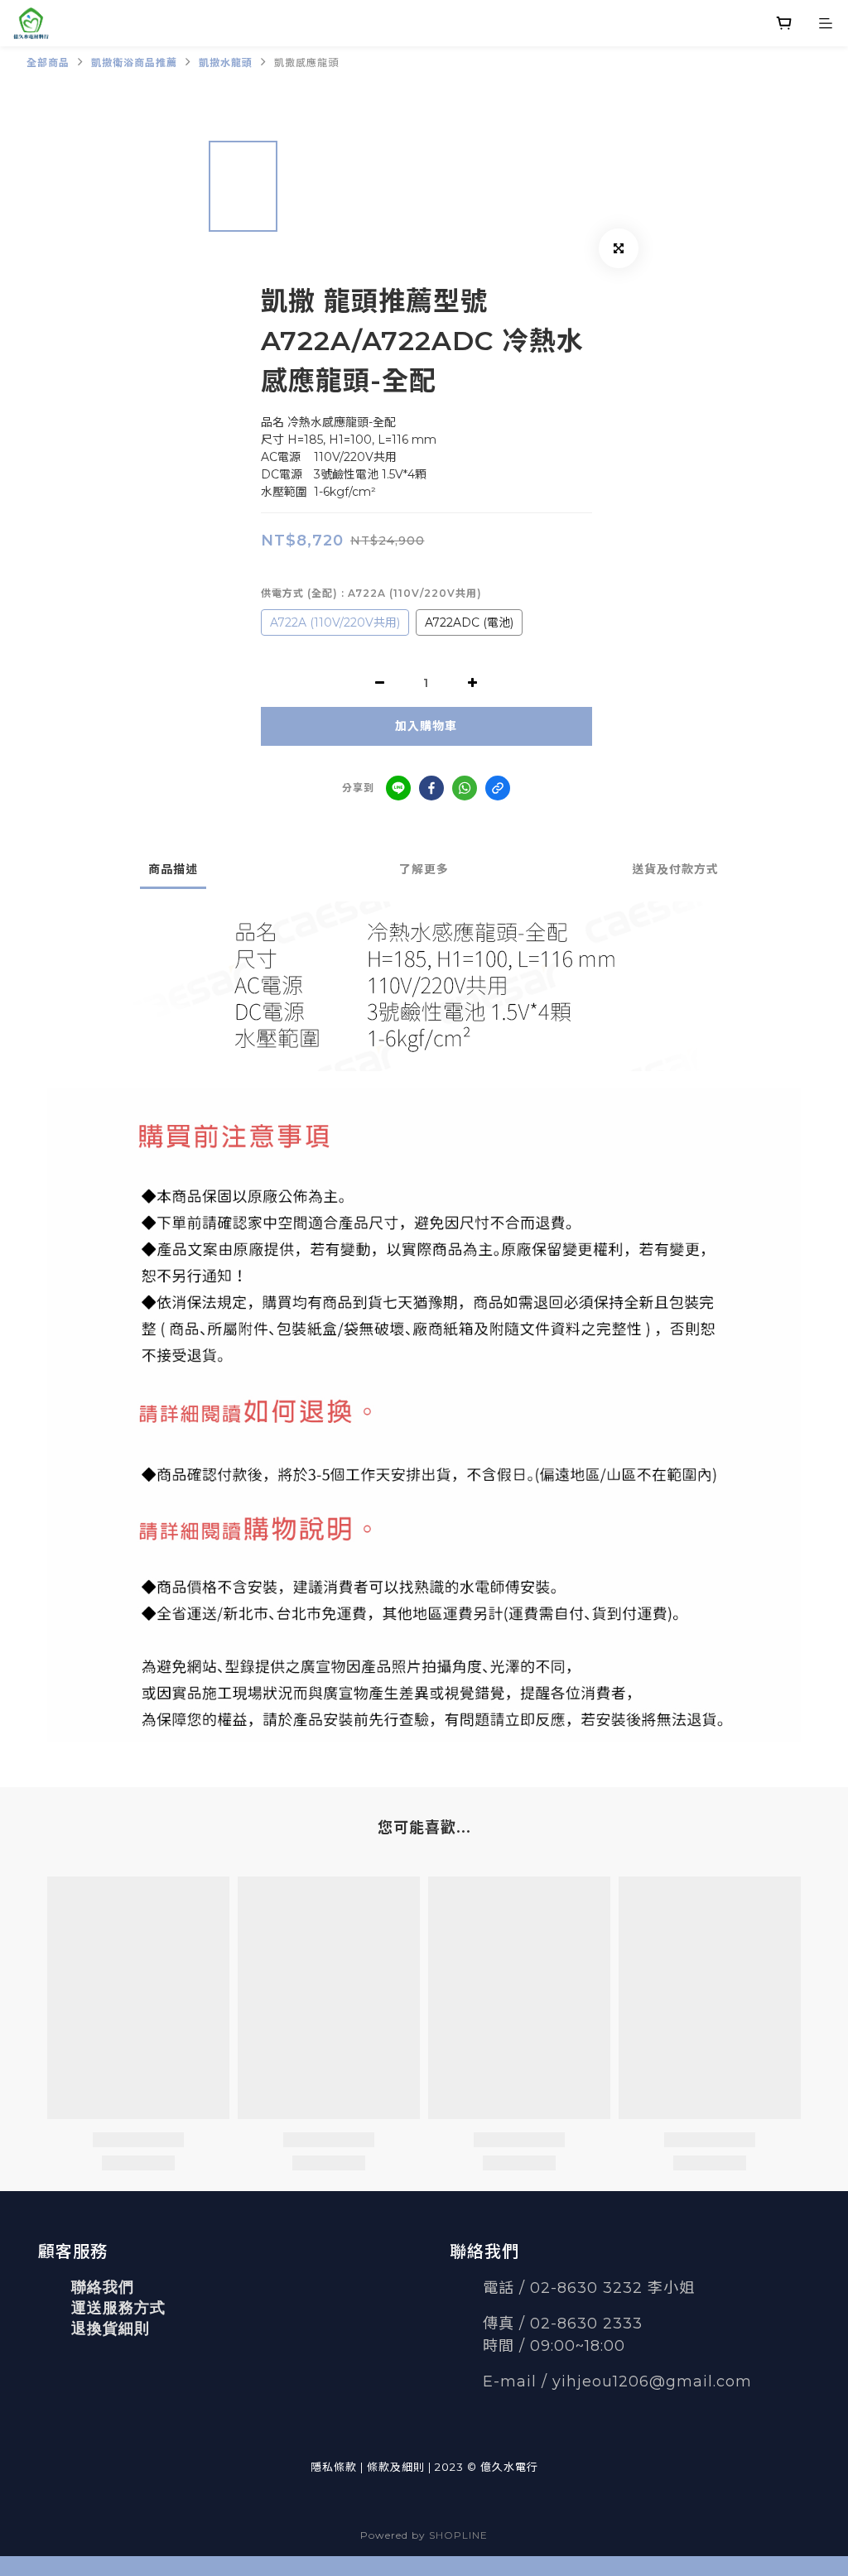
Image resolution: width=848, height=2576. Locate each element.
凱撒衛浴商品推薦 (134, 62)
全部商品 (48, 62)
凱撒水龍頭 (226, 62)
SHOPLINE (458, 2535)
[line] (398, 788)
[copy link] (498, 788)
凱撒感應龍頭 (306, 62)
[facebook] (431, 788)
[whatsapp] (465, 788)
